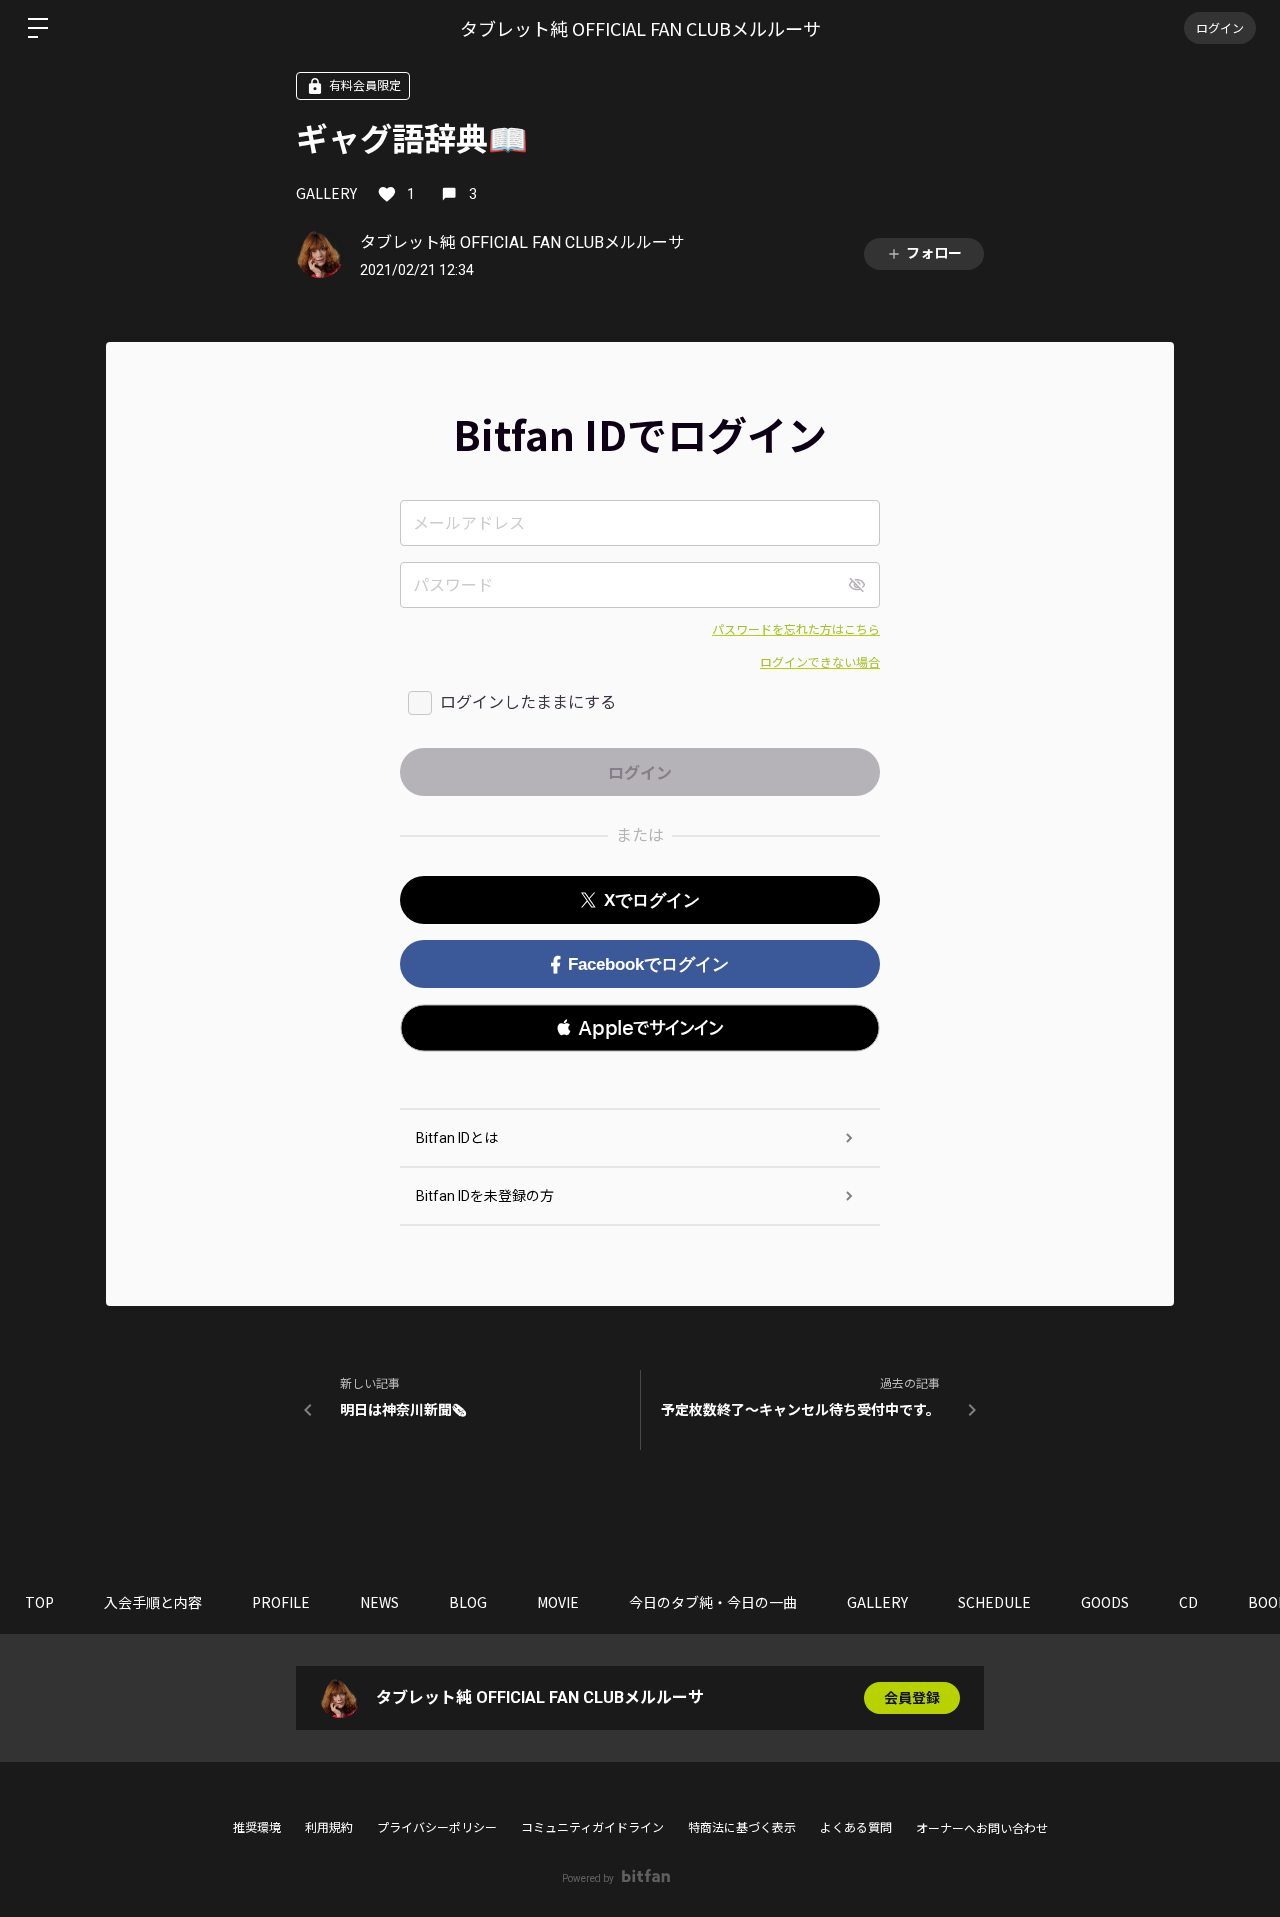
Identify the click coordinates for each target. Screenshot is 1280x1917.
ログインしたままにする (528, 702)
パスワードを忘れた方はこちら (796, 630)
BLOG (468, 1602)
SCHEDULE (994, 1602)
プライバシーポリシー (437, 1828)
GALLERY (326, 193)
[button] (640, 1028)
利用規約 (329, 1828)
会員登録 (912, 1698)
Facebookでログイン (648, 964)
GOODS (1105, 1602)
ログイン (1220, 27)
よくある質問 (856, 1828)
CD (1188, 1602)
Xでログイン (652, 900)
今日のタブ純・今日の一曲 (713, 1602)
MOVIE (558, 1602)
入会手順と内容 (153, 1602)
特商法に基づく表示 (742, 1828)
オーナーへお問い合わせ (982, 1829)
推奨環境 (257, 1828)
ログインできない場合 (820, 663)
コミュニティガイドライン (592, 1828)
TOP (39, 1602)
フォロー (934, 253)
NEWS (379, 1602)
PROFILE (281, 1602)
